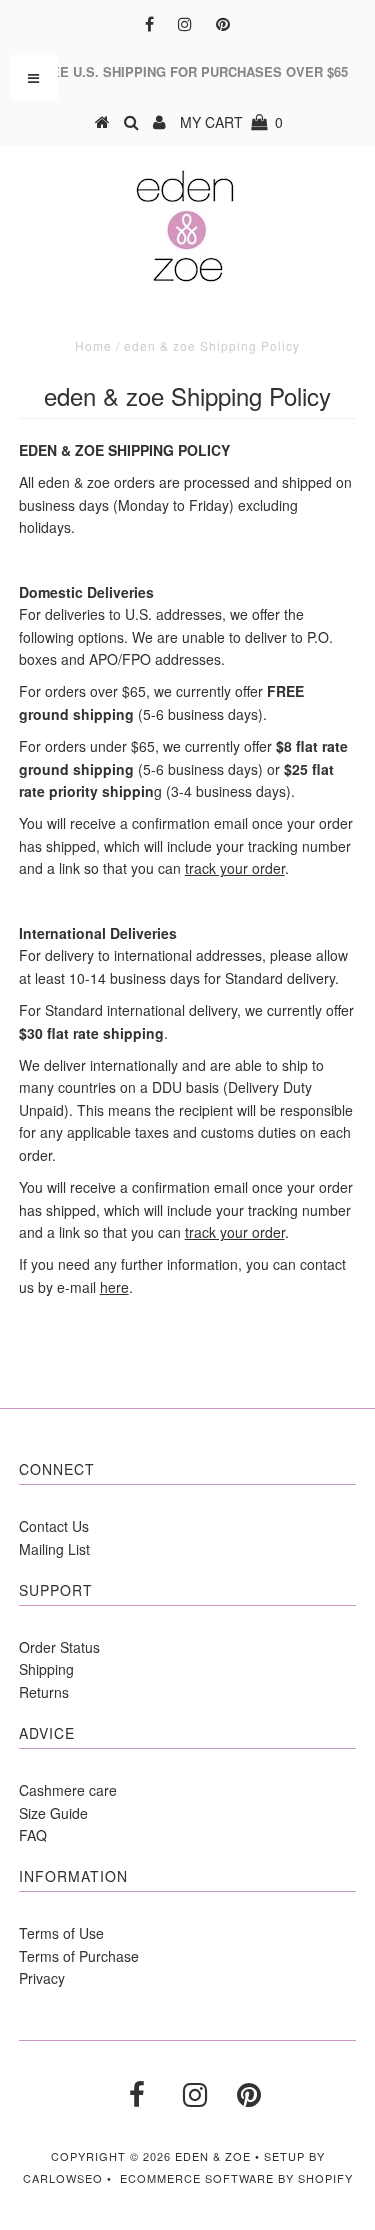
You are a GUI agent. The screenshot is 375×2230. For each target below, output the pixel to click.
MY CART (231, 122)
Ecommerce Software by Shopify (236, 2178)
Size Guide (53, 1813)
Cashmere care (68, 1790)
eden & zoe (213, 2156)
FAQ (33, 1835)
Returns (44, 1692)
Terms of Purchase (79, 1956)
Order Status (59, 1647)
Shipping (46, 1669)
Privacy (42, 1978)
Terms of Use (61, 1933)
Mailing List (54, 1549)
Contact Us (54, 1526)
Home (93, 345)
